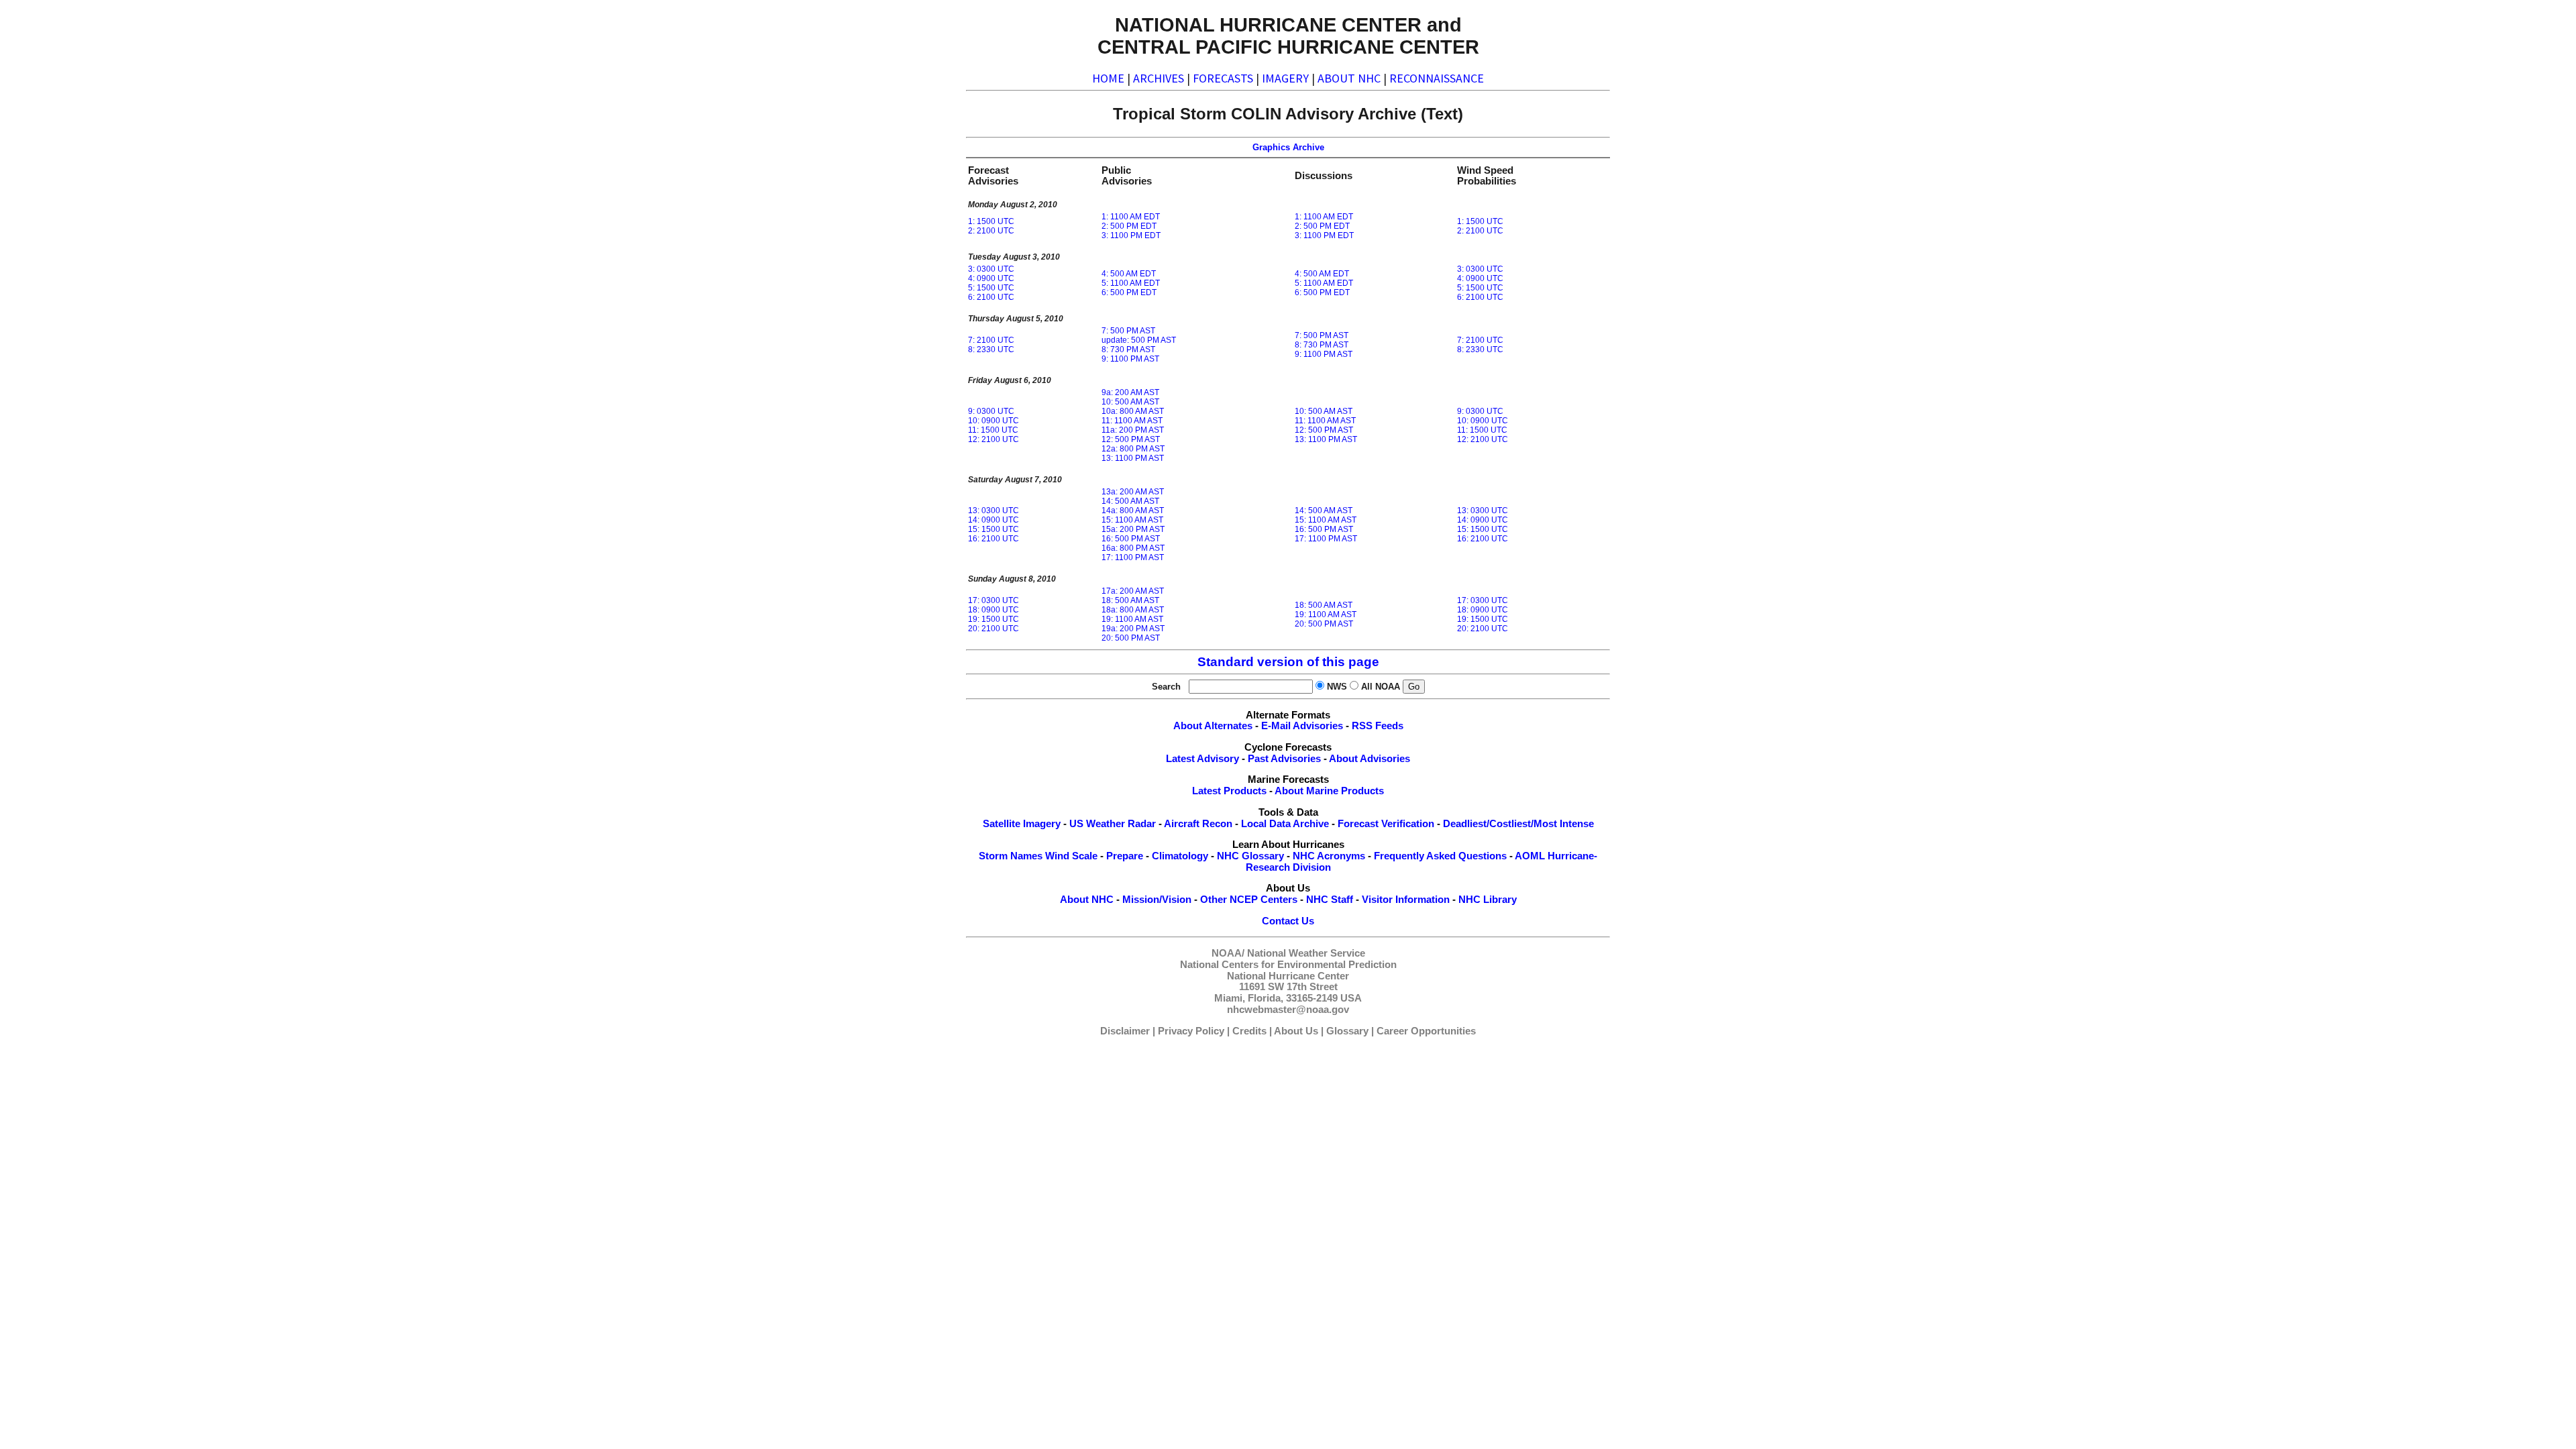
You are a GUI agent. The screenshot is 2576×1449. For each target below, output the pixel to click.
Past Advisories (1284, 759)
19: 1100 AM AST (1132, 619)
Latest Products (1229, 791)
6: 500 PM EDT (1129, 292)
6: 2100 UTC (991, 297)
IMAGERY (1285, 78)
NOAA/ (1228, 953)
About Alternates (1213, 726)
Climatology (1180, 856)
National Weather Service (1306, 953)
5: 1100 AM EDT (1131, 283)
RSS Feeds (1378, 726)
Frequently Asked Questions (1440, 856)
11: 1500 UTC (993, 430)
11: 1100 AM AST (1132, 421)
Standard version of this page (1288, 662)
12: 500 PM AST (1131, 439)
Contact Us (1288, 921)
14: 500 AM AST (1130, 501)
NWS (1337, 687)
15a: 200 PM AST (1133, 529)
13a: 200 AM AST (1133, 492)
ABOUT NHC (1349, 78)
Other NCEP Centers (1249, 900)
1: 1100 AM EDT (1131, 217)
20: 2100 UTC (994, 629)
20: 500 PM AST (1131, 638)
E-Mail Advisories (1302, 726)
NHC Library (1488, 900)
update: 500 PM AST (1139, 340)
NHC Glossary (1250, 856)
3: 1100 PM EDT (1131, 235)
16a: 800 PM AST (1133, 548)
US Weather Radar (1113, 824)
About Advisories (1370, 759)
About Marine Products (1329, 791)
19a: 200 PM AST (1133, 629)
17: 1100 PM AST (1133, 557)
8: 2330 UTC (991, 350)
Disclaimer (1125, 1031)
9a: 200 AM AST (1130, 392)
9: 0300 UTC (991, 411)
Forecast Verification (1386, 824)
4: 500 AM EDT (1129, 274)
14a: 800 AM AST (1133, 511)
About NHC (1087, 900)
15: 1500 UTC (994, 529)
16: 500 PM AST (1131, 539)
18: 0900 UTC (994, 610)
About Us (1296, 1031)
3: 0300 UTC (991, 269)
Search (1169, 687)
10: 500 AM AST (1130, 402)
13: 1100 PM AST (1133, 458)
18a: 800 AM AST (1133, 610)
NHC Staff (1330, 900)
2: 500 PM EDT (1129, 226)
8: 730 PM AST (1128, 350)
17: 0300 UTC (994, 600)
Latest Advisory (1202, 759)
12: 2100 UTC (994, 439)
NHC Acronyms (1329, 856)
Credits (1249, 1031)
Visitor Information (1406, 900)
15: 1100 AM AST (1132, 520)
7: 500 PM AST (1128, 331)
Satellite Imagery (1022, 824)
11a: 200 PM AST (1133, 430)
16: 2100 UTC (994, 539)
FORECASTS (1223, 78)
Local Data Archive (1285, 824)
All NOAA (1381, 687)
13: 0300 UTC (994, 511)
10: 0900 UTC (994, 421)
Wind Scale (1071, 856)
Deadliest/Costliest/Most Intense (1518, 824)
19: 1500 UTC (994, 619)
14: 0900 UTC (994, 520)
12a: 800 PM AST (1133, 449)
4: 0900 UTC (991, 278)
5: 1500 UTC (991, 288)
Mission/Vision (1157, 900)
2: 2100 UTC (991, 231)
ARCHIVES (1159, 78)
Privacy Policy (1191, 1031)
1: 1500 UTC (991, 221)
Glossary (1347, 1031)
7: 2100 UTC (991, 340)
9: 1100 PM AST (1130, 359)
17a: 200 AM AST (1133, 591)
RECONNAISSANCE (1437, 78)
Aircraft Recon (1198, 824)
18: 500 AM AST (1130, 600)
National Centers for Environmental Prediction (1288, 965)
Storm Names (1011, 856)
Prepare (1125, 856)
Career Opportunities (1426, 1031)
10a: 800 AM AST (1133, 411)
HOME (1108, 78)
